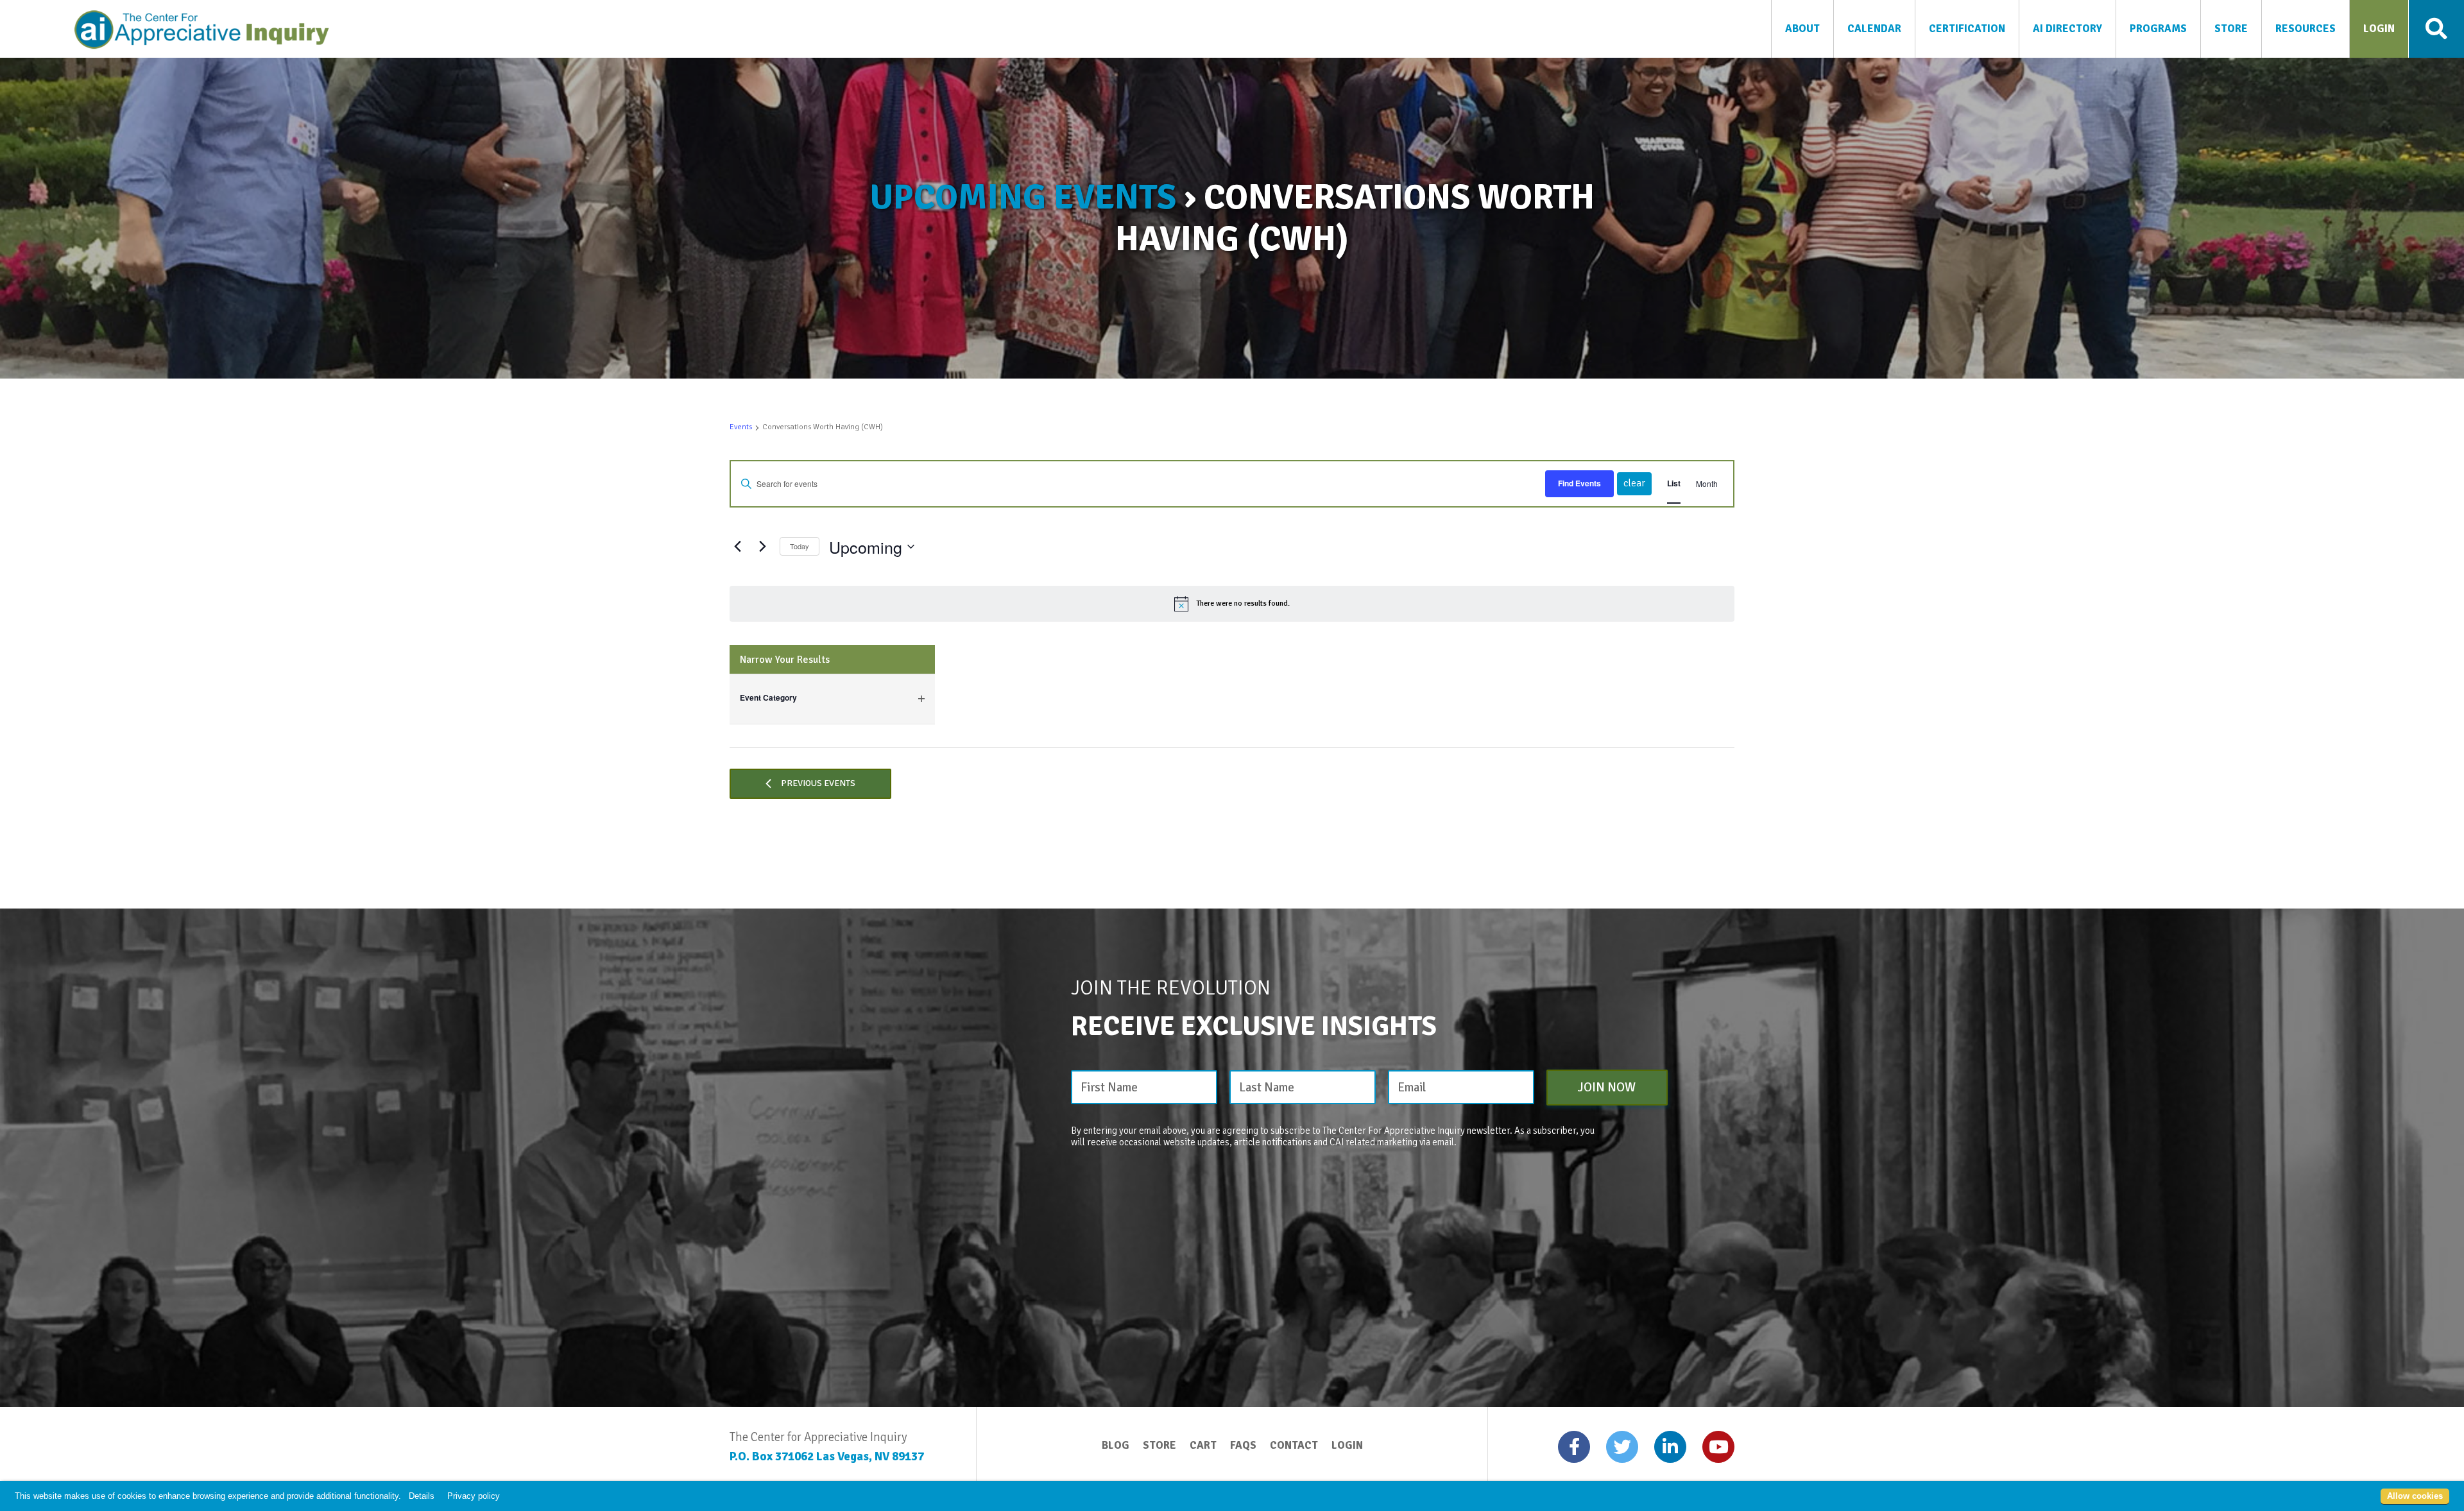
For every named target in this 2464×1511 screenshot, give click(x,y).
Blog (1116, 1445)
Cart (1203, 1445)
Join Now (1607, 1087)
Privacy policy (474, 1497)
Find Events (1579, 483)
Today (800, 546)
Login (1347, 1445)
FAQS (1243, 1445)
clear (1634, 483)
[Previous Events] (737, 547)
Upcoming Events (1023, 197)
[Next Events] (762, 547)
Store (1159, 1445)
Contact (1294, 1445)
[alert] (1232, 604)
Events (741, 427)
